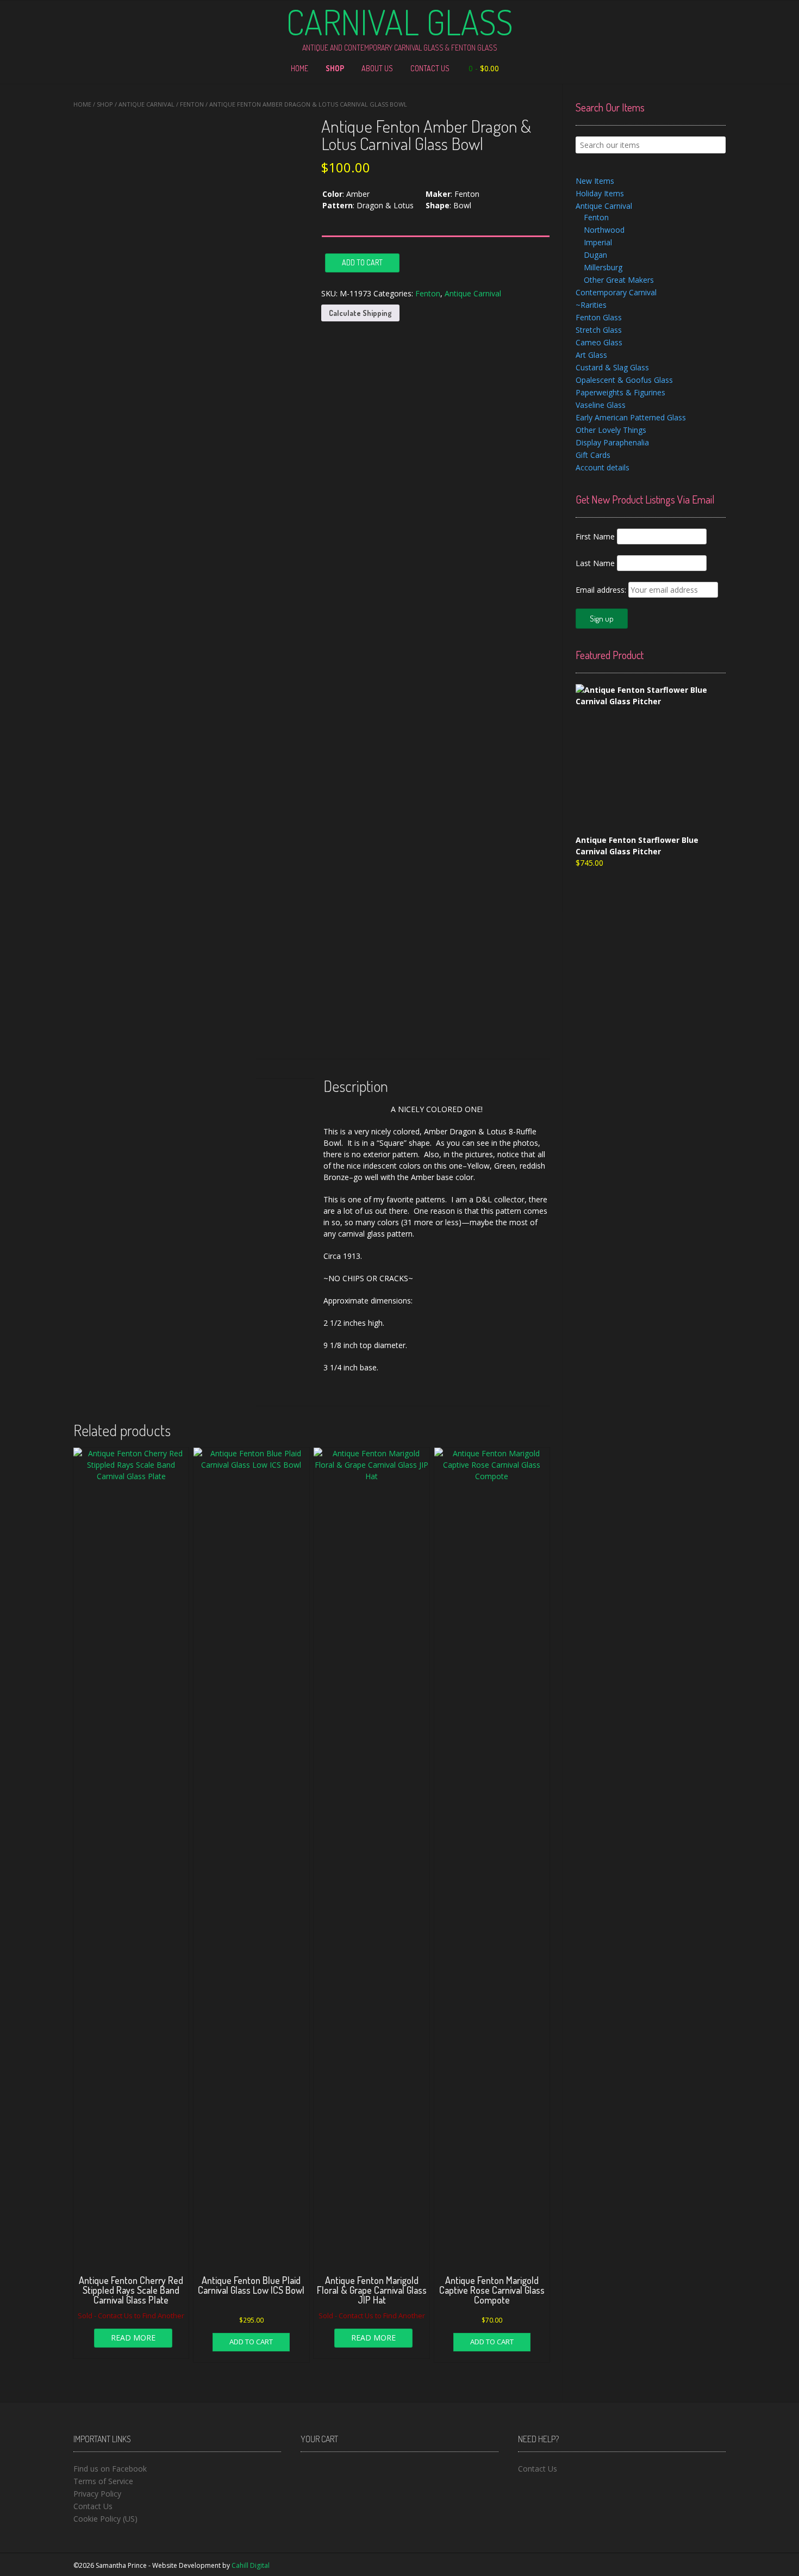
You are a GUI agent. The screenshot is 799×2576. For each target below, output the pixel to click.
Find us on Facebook (110, 2469)
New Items (595, 181)
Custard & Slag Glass (612, 367)
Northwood (604, 230)
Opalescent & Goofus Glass (624, 380)
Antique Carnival (146, 104)
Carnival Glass (399, 22)
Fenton (192, 104)
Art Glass (591, 355)
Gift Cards (593, 455)
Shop (335, 68)
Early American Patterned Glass (631, 417)
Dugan (595, 255)
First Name (595, 536)
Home (299, 68)
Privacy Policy (97, 2494)
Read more (133, 2338)
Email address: (602, 590)
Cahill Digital (251, 2565)
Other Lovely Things (611, 430)
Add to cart (362, 262)
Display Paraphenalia (612, 442)
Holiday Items (600, 193)
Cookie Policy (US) (105, 2519)
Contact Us (430, 68)
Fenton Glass (599, 317)
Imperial (598, 242)
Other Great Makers (619, 280)
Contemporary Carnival (616, 292)
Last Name (595, 563)
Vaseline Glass (601, 405)
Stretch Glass (599, 330)
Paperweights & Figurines (620, 392)
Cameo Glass (599, 342)
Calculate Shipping (360, 313)
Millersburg (603, 267)
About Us (377, 68)
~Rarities (591, 305)
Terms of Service (103, 2481)
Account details (603, 467)
